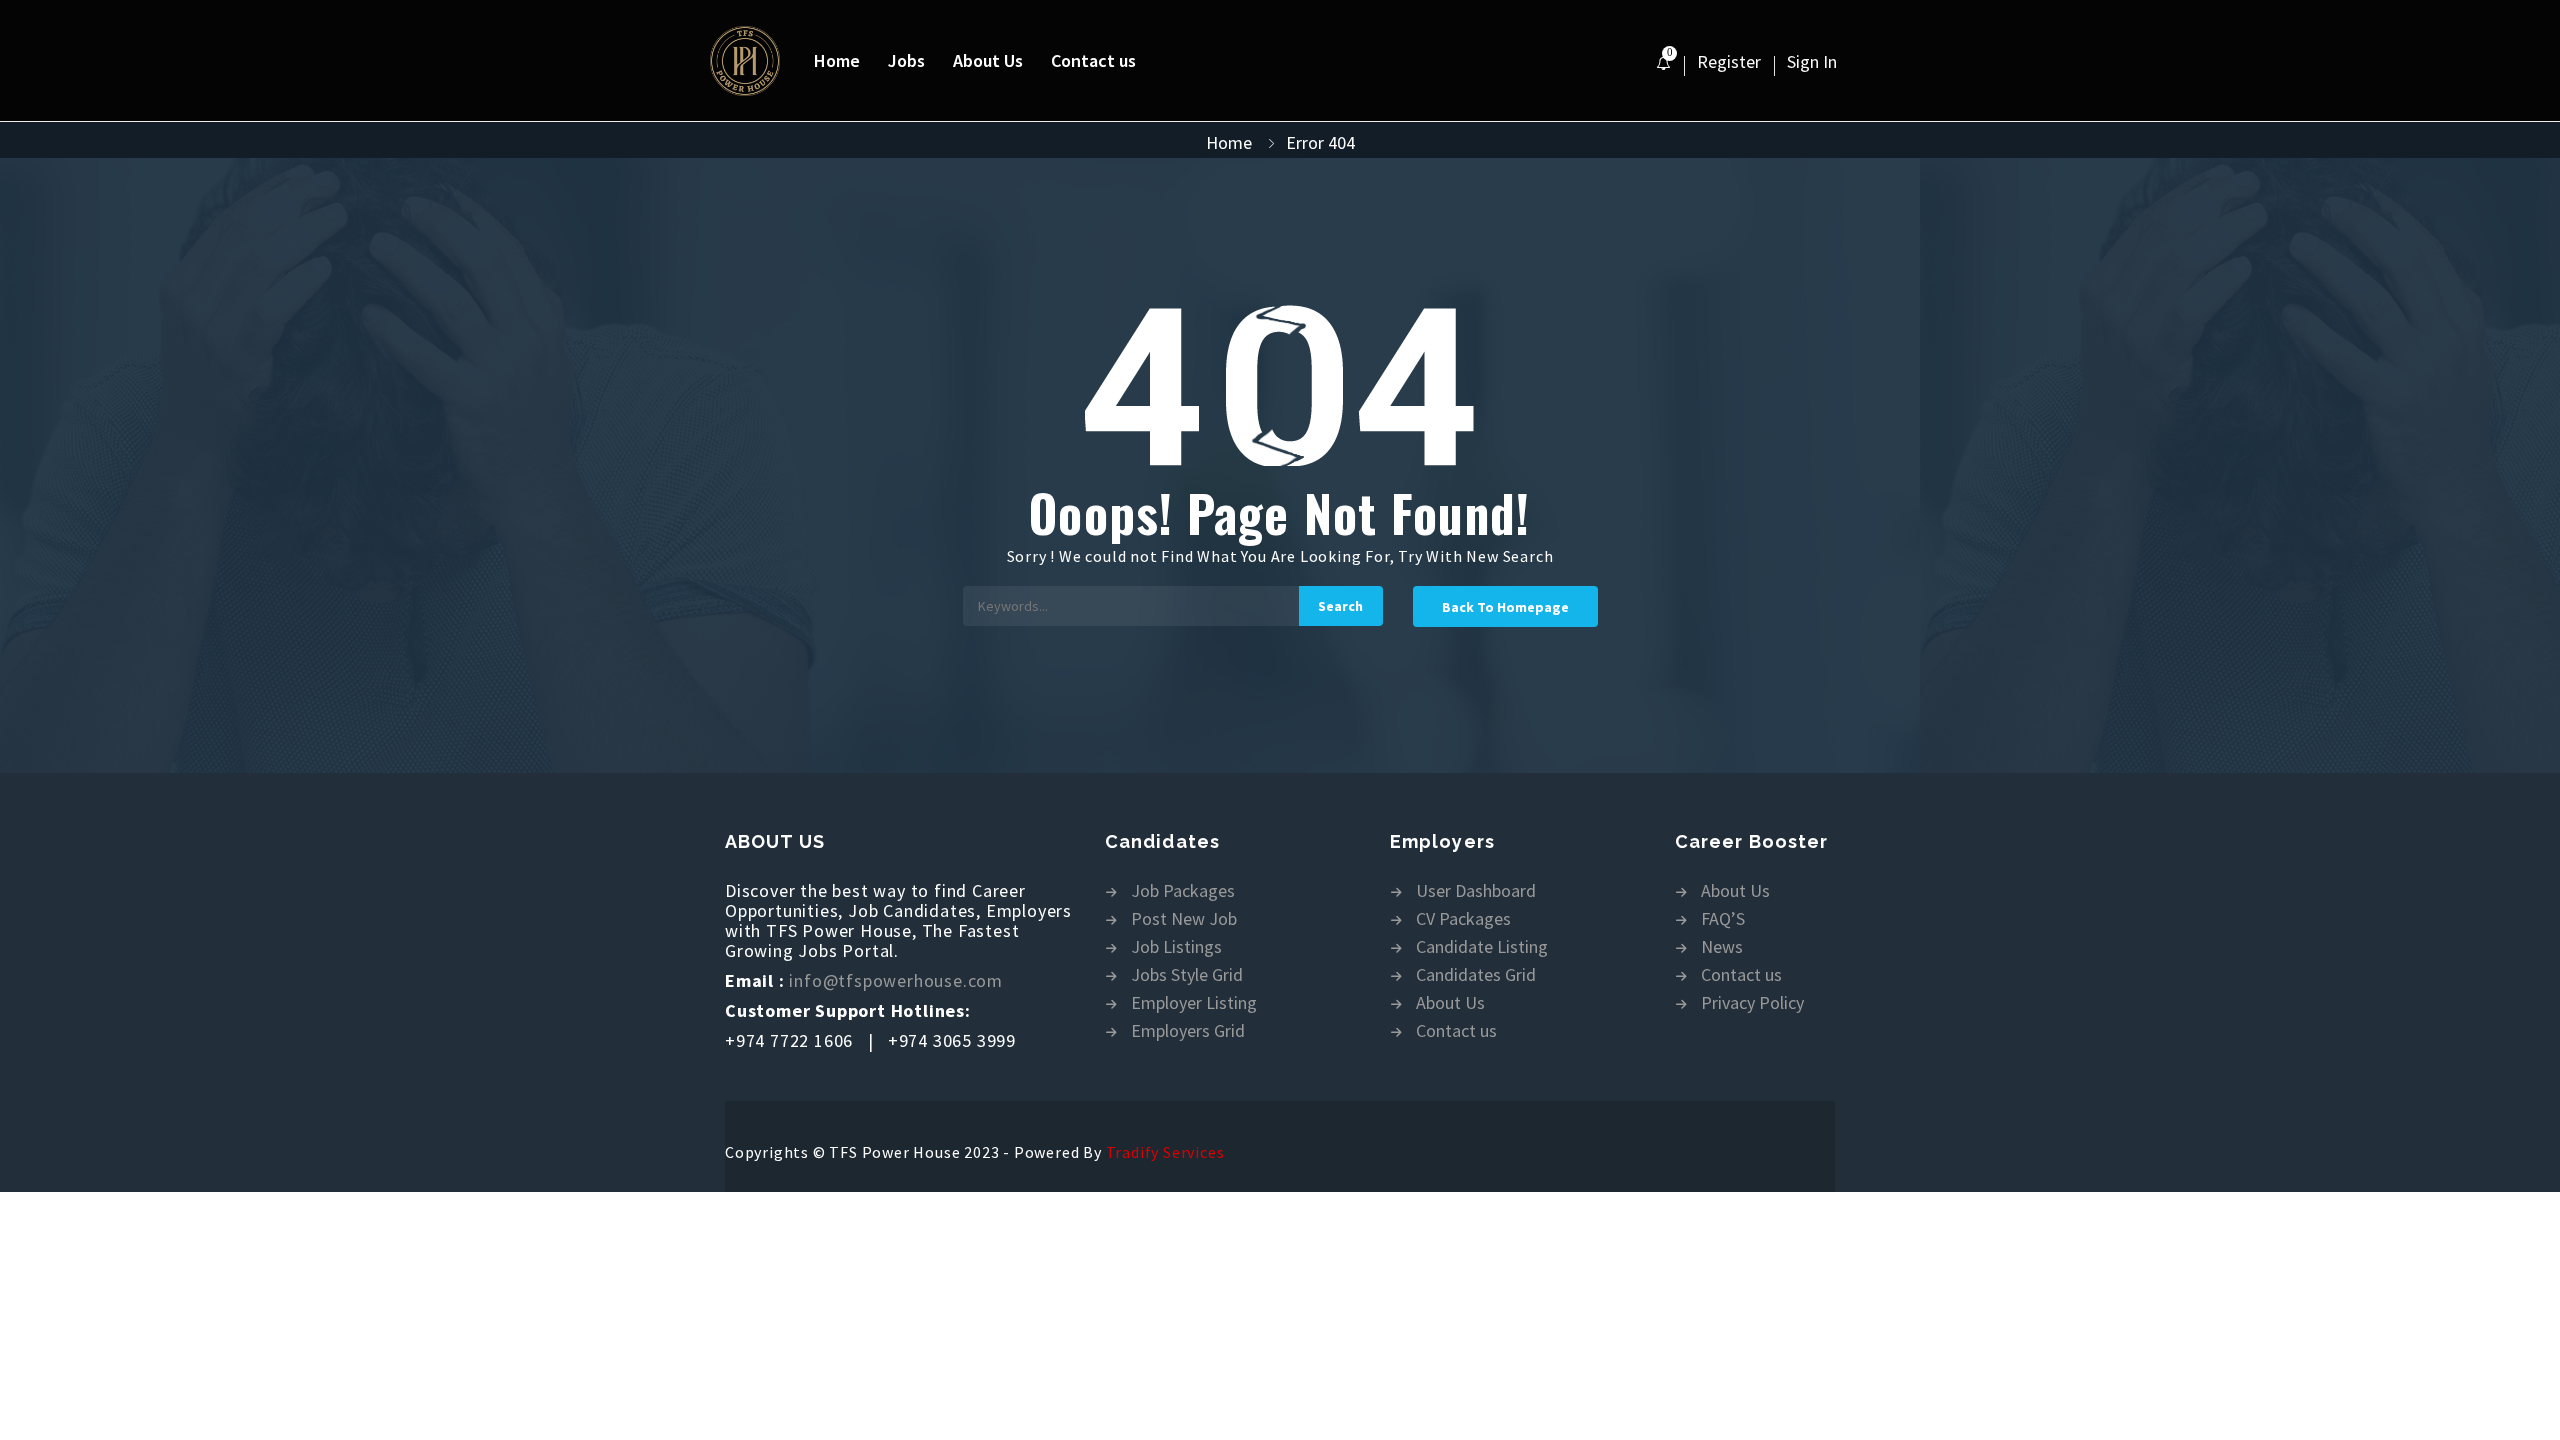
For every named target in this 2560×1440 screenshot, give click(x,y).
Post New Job (1184, 919)
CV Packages (1463, 919)
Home (837, 60)
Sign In (1812, 61)
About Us (988, 60)
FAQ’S (1723, 919)
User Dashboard (1476, 891)
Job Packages (1183, 891)
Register (1729, 61)
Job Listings (1176, 947)
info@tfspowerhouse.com (896, 980)
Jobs (906, 60)
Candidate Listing (1482, 947)
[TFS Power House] (755, 61)
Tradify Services (1165, 1152)
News (1722, 947)
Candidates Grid (1476, 975)
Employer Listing (1194, 1003)
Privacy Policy (1752, 1003)
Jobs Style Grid (1187, 975)
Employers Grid (1188, 1031)
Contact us (1093, 60)
